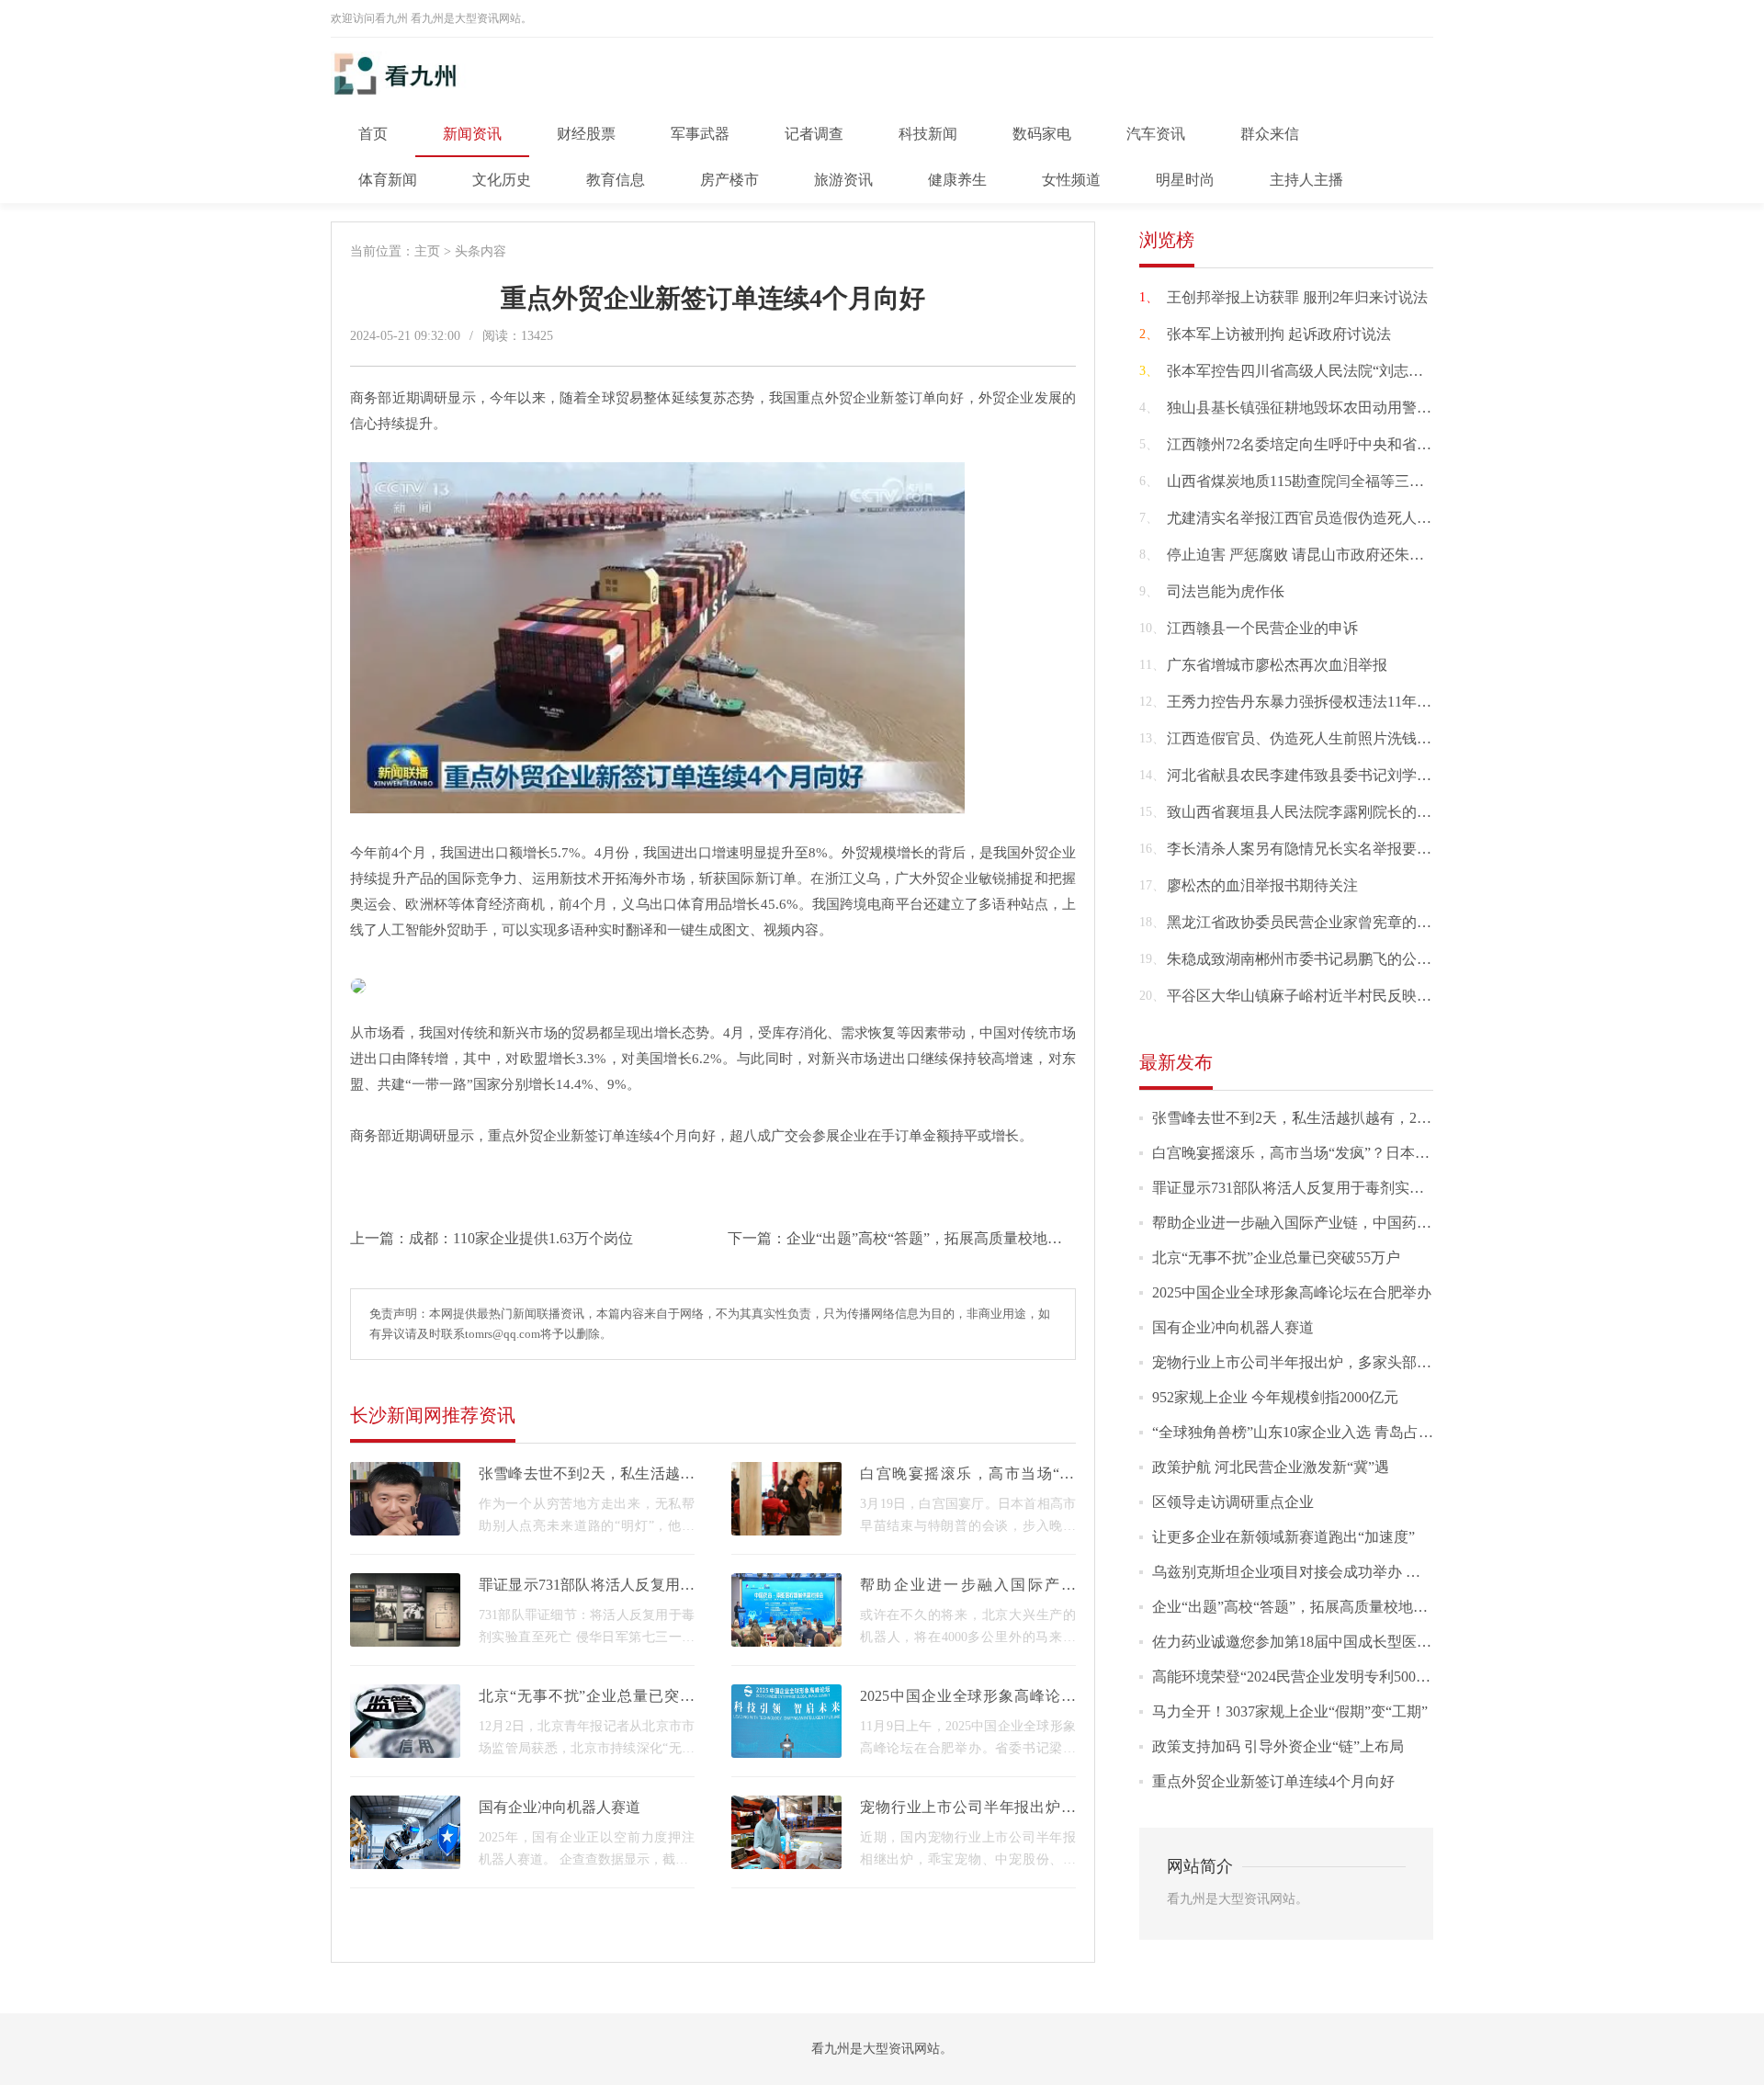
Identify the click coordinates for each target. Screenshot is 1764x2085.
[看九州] (430, 90)
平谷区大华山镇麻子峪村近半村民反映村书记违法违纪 (1343, 996)
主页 (427, 251)
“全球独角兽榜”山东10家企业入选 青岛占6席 (1296, 1432)
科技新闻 (928, 134)
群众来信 (1270, 134)
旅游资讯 (843, 180)
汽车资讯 (1156, 134)
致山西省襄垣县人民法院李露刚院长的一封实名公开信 (1343, 812)
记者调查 (814, 134)
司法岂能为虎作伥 (1226, 591)
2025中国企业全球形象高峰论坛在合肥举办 (1292, 1292)
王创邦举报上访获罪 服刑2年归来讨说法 (1297, 297)
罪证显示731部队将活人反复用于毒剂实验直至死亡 (1317, 1188)
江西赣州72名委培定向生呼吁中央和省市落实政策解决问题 (1358, 444)
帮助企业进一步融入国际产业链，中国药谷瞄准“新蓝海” (1335, 1223)
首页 (373, 134)
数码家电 (1042, 134)
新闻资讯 (472, 134)
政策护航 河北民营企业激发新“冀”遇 (1271, 1467)
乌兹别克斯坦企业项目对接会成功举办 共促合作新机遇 (1330, 1572)
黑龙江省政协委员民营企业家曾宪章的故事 (1306, 922)
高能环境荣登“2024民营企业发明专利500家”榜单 (1309, 1677)
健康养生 (957, 180)
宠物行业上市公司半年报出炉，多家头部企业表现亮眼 (1329, 1362)
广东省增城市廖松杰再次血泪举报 (1277, 665)
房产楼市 (729, 180)
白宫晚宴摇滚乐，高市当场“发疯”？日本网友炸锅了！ (1328, 1153)
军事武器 (700, 134)
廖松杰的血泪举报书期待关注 (1262, 885)
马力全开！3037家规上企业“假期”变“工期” (1290, 1711)
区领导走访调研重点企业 (1233, 1502)
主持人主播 (1306, 180)
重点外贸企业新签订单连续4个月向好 (1273, 1781)
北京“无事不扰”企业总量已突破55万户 (1276, 1258)
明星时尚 (1185, 180)
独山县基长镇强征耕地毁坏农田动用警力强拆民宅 (1329, 408)
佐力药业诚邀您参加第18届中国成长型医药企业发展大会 (1336, 1642)
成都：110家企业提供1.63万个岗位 (521, 1238)
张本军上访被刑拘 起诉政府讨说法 (1279, 334)
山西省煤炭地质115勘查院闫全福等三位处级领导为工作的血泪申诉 (1384, 481)
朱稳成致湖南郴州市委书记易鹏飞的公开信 (1306, 959)
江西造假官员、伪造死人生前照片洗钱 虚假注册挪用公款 (1352, 738)
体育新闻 (388, 180)
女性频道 (1071, 180)
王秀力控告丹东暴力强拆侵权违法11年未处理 (1314, 702)
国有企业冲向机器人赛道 (560, 1807)
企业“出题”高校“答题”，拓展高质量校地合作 (932, 1238)
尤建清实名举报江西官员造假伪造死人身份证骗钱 (1329, 518)
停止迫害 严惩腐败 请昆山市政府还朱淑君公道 (1317, 555)
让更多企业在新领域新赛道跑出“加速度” (1283, 1537)
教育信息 (616, 180)
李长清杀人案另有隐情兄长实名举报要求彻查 (1314, 849)
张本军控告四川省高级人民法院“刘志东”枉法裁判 (1328, 371)
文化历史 (502, 180)
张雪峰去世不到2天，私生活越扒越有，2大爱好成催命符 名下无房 (1367, 1118)
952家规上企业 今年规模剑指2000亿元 (1275, 1397)
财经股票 (586, 134)
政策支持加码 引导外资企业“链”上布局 (1278, 1746)
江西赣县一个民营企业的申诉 (1262, 628)
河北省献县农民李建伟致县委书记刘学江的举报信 (1329, 775)
